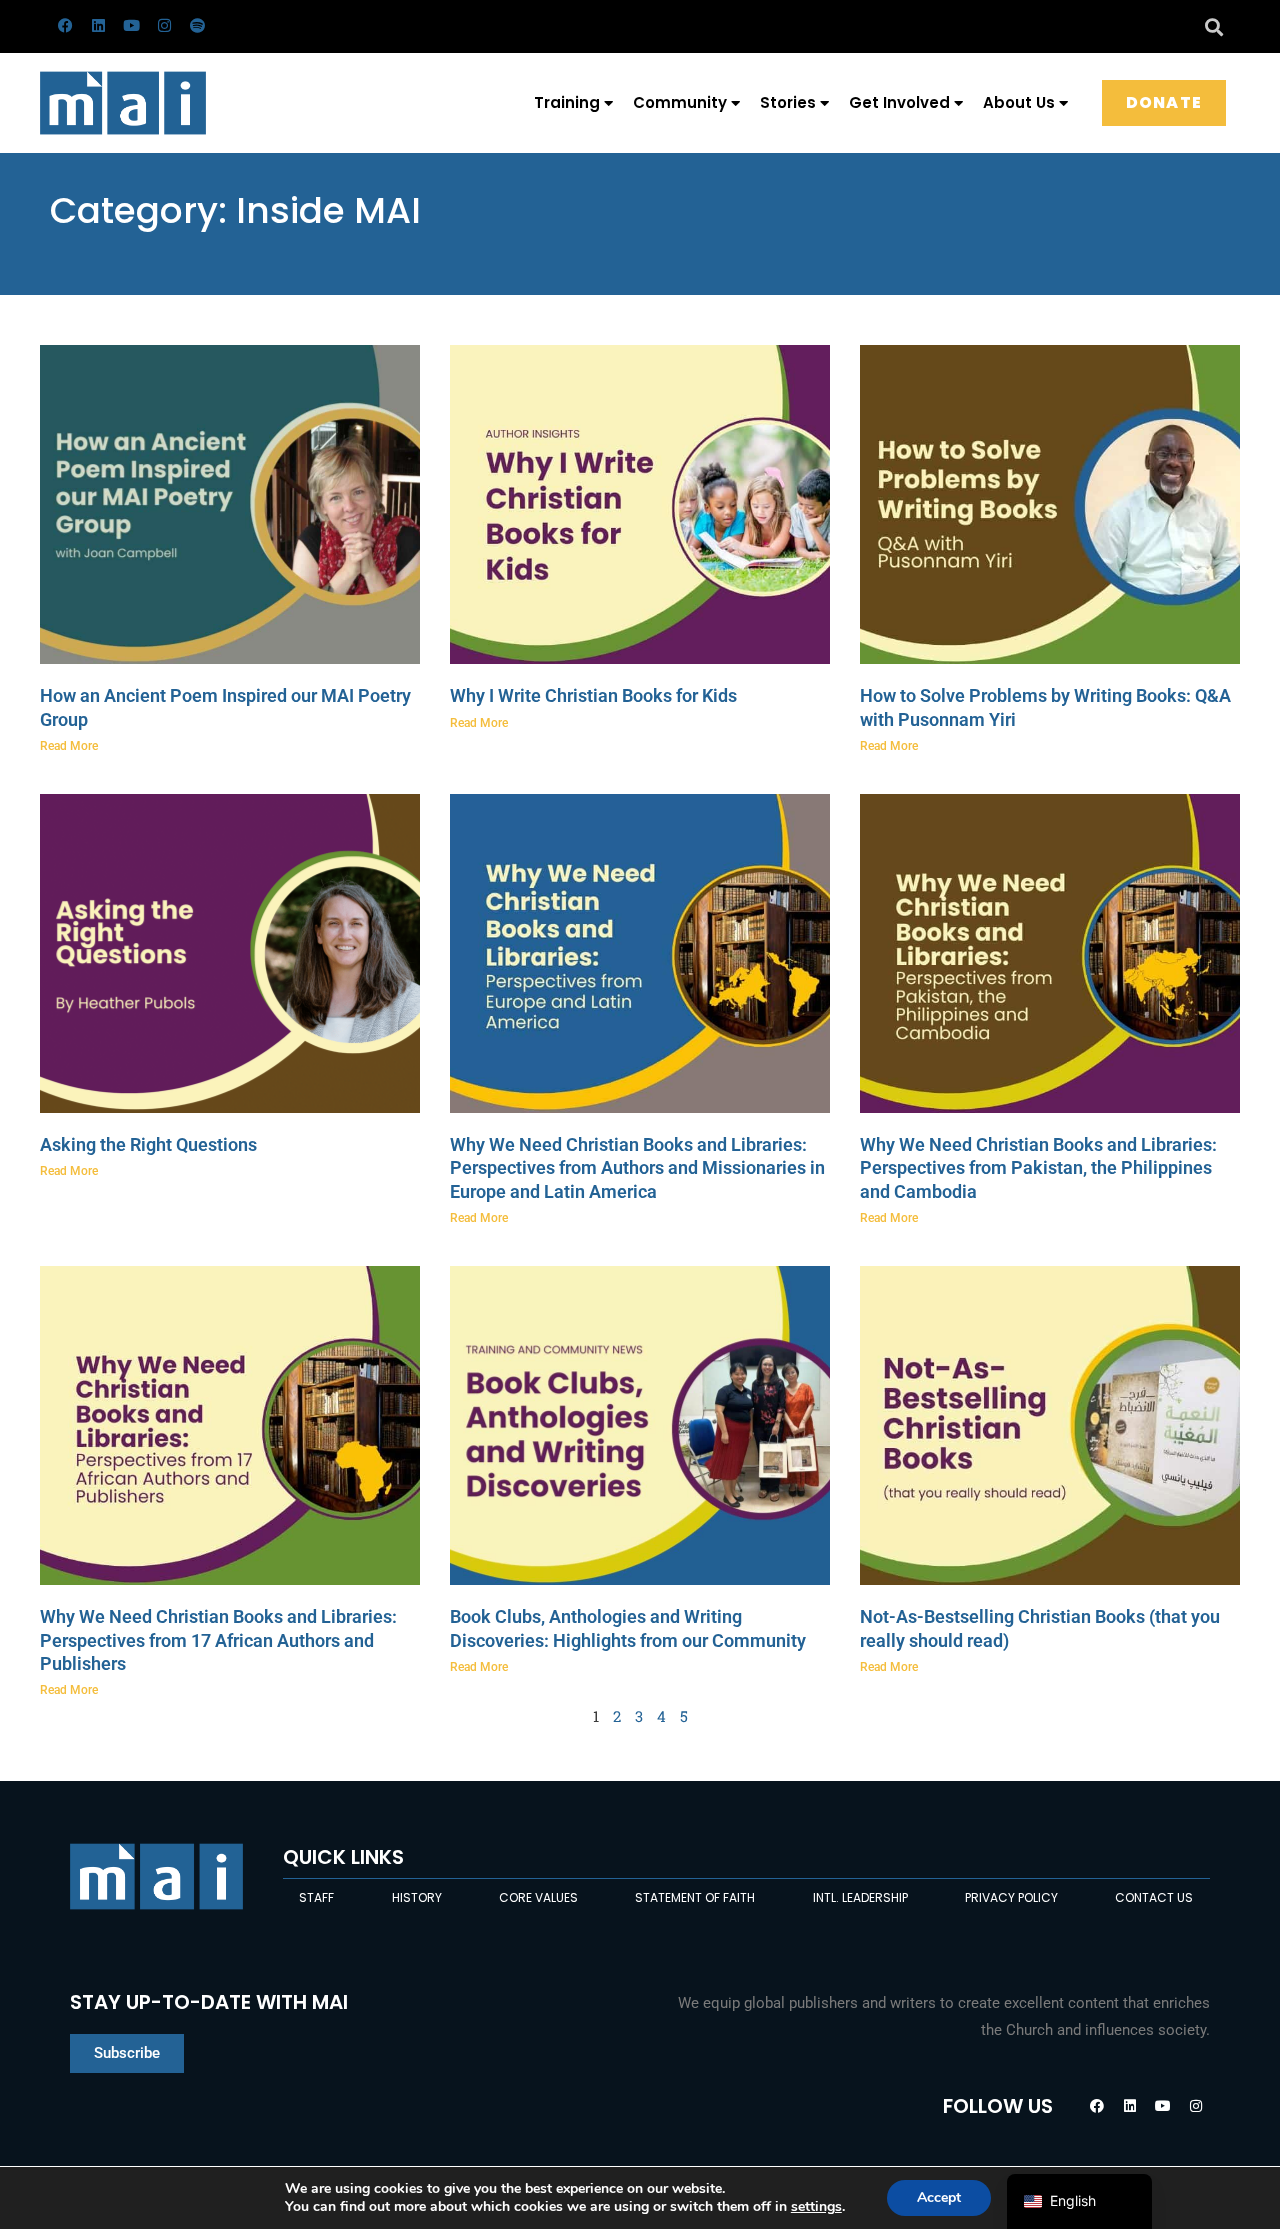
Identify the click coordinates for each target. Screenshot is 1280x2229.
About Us (1019, 102)
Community (680, 102)
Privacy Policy (1011, 1897)
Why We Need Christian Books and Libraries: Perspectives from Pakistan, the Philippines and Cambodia (1038, 1168)
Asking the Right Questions (148, 1144)
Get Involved (899, 102)
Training (567, 102)
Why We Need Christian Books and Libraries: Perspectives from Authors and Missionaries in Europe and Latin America (637, 1168)
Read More (69, 746)
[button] (1213, 26)
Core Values (538, 1897)
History (417, 1897)
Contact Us (1154, 1897)
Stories (788, 102)
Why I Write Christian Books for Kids (593, 695)
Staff (316, 1897)
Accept (939, 2197)
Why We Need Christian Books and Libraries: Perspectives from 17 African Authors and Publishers (218, 1640)
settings (816, 2207)
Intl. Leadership (860, 1897)
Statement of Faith (695, 1897)
